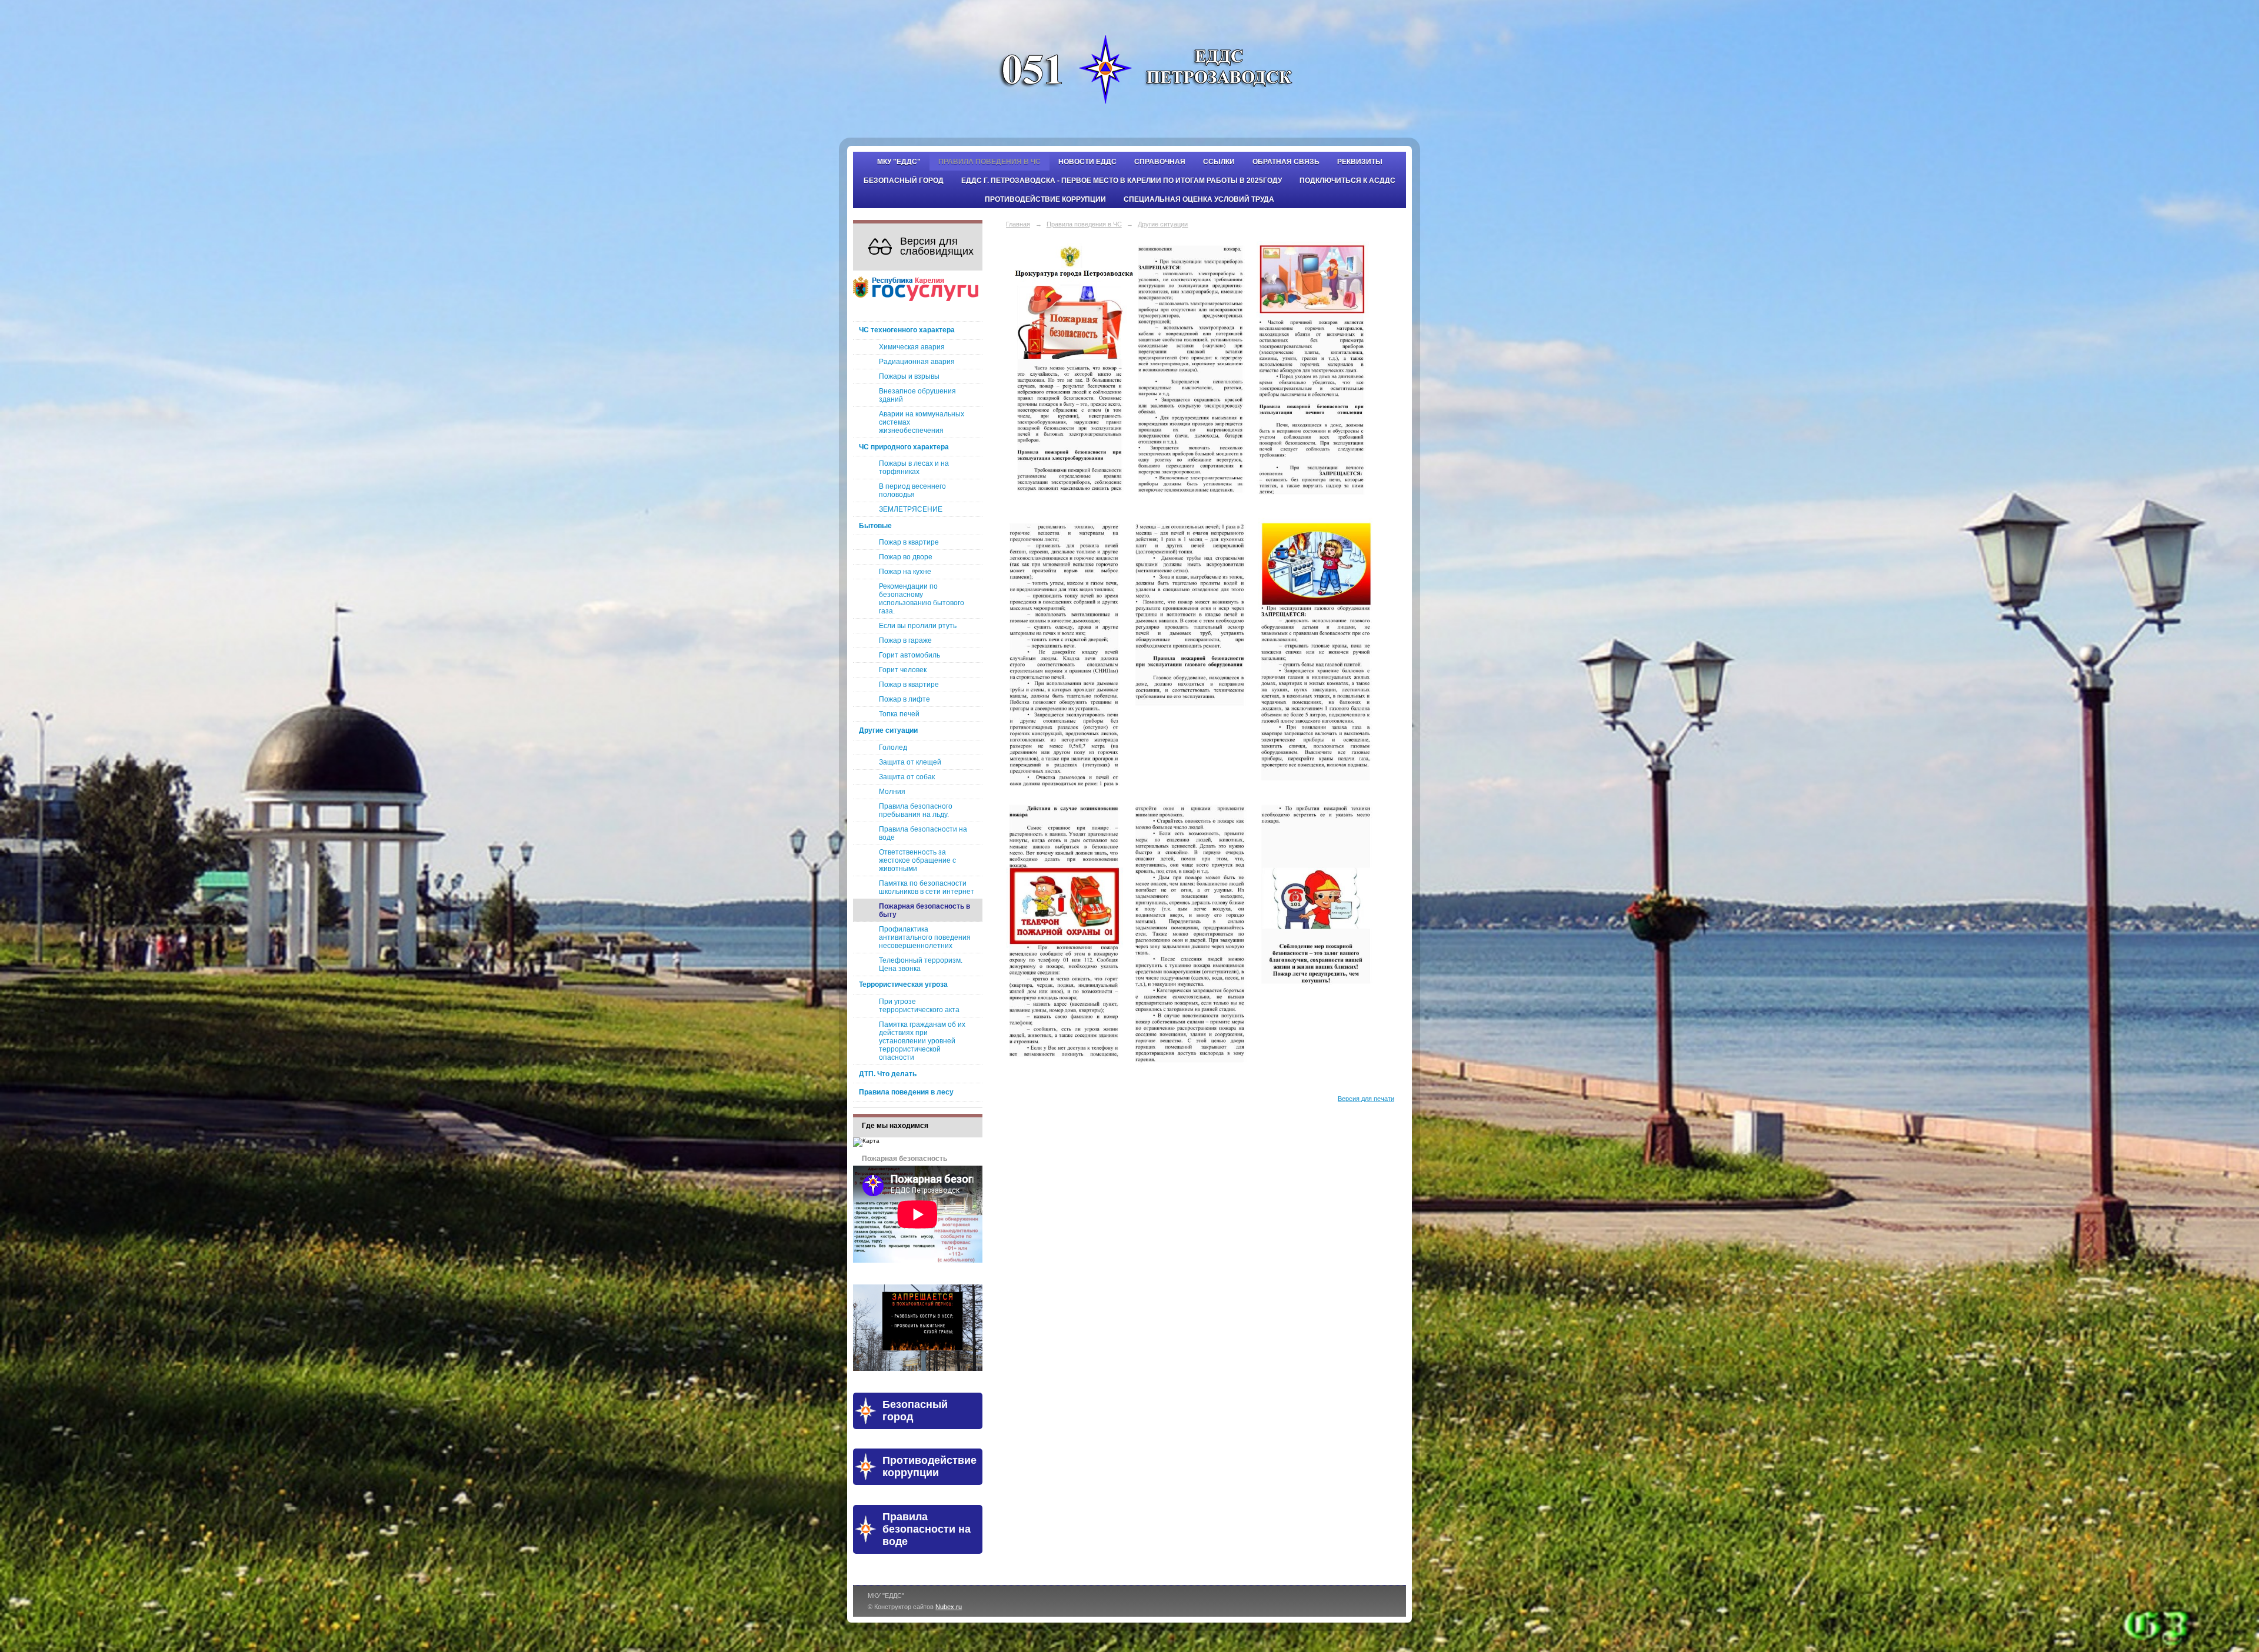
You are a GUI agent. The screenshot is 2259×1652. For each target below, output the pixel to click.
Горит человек (903, 670)
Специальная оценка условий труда (1199, 199)
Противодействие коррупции (1045, 199)
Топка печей (899, 714)
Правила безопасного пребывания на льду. (916, 810)
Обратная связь (1286, 162)
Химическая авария (912, 347)
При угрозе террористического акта (919, 1006)
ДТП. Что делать (888, 1074)
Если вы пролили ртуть (918, 626)
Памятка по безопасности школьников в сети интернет (927, 887)
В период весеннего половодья (912, 490)
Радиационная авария (917, 362)
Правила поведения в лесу (906, 1092)
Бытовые (875, 526)
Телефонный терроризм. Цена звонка (921, 964)
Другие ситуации (888, 730)
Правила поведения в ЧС (989, 162)
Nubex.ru (949, 1607)
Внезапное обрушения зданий (917, 395)
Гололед (893, 747)
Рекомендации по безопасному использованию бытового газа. (922, 599)
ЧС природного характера (904, 447)
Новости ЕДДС (1087, 162)
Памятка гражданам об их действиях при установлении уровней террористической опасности (922, 1041)
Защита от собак (907, 777)
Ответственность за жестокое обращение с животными (917, 860)
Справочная (1160, 162)
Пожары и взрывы (909, 376)
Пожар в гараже (905, 640)
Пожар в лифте (904, 699)
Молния (892, 792)
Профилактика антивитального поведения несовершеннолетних (925, 937)
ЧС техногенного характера (907, 330)
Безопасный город (904, 181)
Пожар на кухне (905, 572)
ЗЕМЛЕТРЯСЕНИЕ (911, 509)
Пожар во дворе (906, 557)
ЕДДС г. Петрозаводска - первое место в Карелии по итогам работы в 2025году (1122, 181)
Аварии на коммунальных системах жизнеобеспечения (922, 422)
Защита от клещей (910, 762)
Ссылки (1219, 162)
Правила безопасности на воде (923, 833)
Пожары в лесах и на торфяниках (914, 468)
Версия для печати (1366, 1099)
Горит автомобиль (909, 655)
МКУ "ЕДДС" (899, 162)
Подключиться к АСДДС (1347, 181)
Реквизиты (1360, 162)
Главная (1018, 224)
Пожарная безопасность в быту (924, 910)
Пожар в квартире (909, 542)
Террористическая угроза (903, 984)
